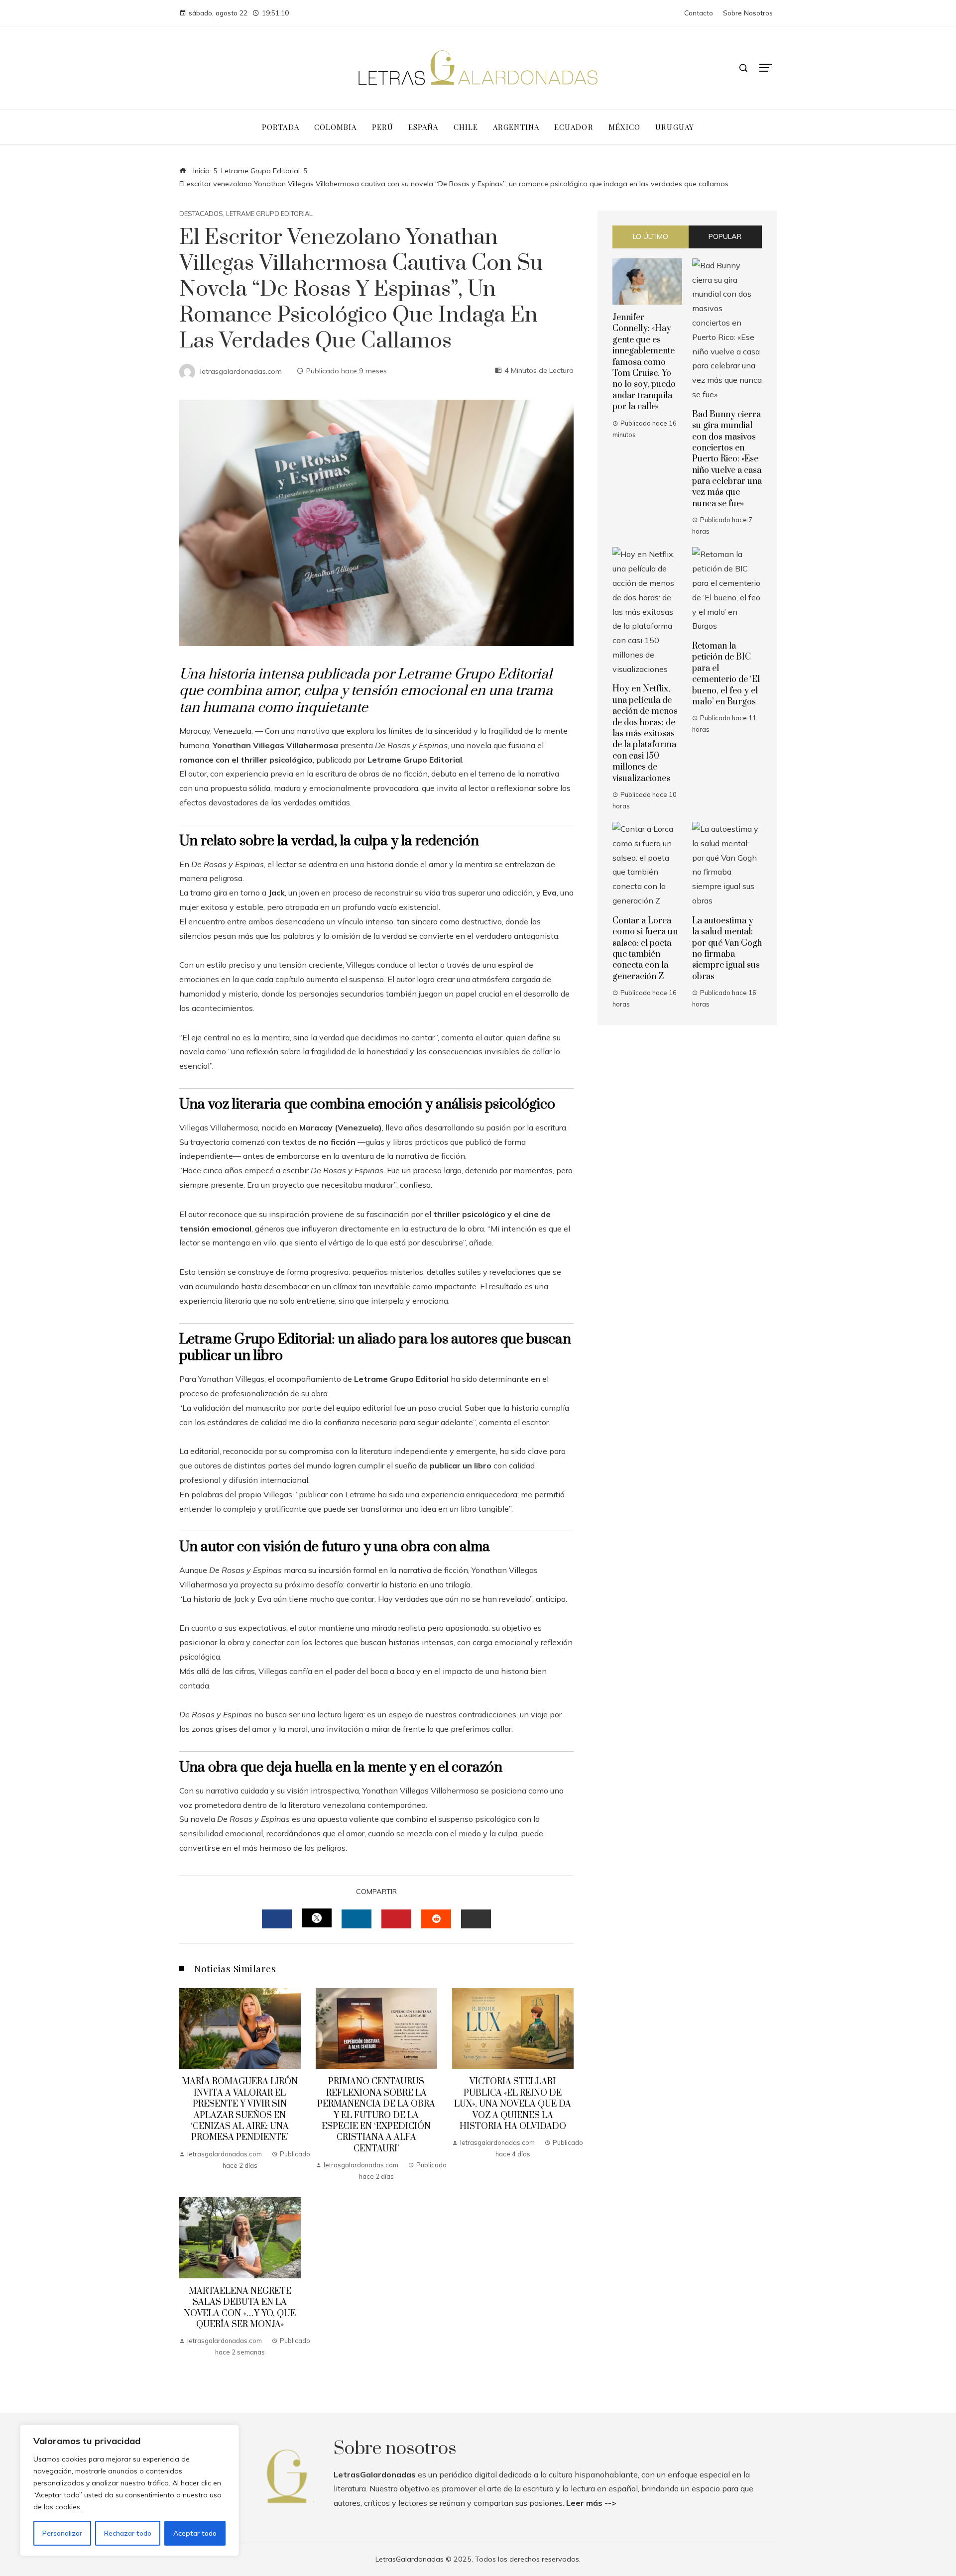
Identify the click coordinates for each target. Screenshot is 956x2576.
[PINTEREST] (396, 1919)
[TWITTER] (317, 1918)
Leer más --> (591, 2503)
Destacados (201, 214)
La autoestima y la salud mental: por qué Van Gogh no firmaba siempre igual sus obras (727, 949)
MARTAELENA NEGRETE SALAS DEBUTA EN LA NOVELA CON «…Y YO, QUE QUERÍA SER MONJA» (240, 2308)
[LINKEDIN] (357, 1919)
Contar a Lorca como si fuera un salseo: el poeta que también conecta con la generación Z (645, 949)
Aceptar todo (195, 2533)
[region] (129, 2490)
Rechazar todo (128, 2533)
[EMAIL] (476, 1919)
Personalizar (62, 2533)
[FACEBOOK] (277, 1919)
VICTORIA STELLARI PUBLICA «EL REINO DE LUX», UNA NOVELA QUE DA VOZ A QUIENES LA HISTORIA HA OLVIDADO (513, 2104)
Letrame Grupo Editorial (269, 214)
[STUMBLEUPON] (436, 1919)
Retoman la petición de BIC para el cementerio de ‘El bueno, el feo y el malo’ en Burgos (726, 674)
